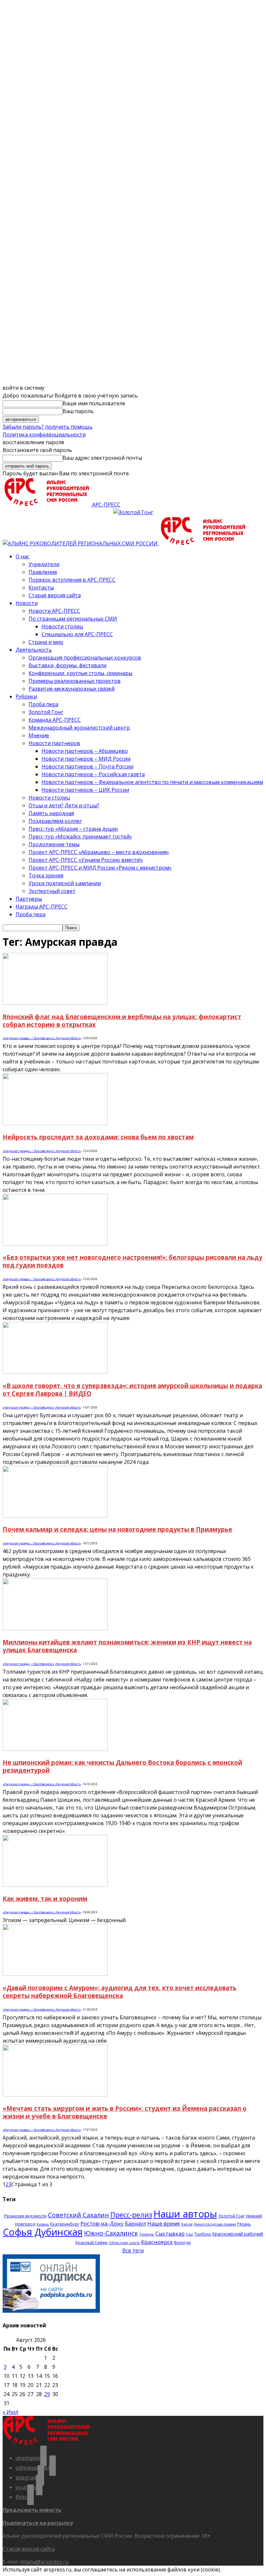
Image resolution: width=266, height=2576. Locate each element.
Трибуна (203, 2234)
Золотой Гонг (46, 712)
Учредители (44, 564)
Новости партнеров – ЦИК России (85, 790)
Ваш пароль (78, 411)
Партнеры (29, 899)
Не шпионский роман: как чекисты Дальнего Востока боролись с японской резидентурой (122, 1766)
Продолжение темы (54, 844)
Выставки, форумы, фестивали (67, 665)
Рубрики (26, 696)
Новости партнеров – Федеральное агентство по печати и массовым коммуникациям (152, 782)
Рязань (244, 2224)
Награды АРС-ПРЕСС (42, 907)
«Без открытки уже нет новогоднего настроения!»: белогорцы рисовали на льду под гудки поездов (133, 1261)
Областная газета (124, 2243)
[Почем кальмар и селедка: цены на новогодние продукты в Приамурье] (55, 1516)
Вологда (182, 2243)
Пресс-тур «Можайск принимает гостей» (80, 837)
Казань (43, 2224)
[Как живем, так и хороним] (55, 1885)
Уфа (189, 2234)
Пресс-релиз (131, 2215)
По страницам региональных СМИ (73, 619)
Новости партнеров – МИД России (86, 759)
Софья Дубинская (43, 2232)
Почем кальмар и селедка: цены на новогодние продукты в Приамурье (117, 1529)
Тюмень (147, 2234)
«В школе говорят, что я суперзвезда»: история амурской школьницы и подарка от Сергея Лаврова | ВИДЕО (132, 1389)
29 (47, 2394)
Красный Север (92, 2242)
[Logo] (81, 543)
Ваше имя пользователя (94, 403)
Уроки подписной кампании (65, 883)
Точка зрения (46, 875)
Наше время (164, 2223)
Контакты (41, 588)
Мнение (39, 735)
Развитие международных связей (72, 689)
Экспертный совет (52, 891)
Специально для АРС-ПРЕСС (77, 634)
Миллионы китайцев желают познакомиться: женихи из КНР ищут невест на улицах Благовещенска (127, 1646)
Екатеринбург (65, 2224)
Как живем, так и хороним (45, 1899)
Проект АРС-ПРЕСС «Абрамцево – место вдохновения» (99, 852)
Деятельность (34, 650)
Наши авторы (185, 2214)
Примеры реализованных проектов (75, 681)
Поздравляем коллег (55, 821)
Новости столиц (62, 626)
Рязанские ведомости (25, 2216)
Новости (27, 603)
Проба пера (43, 704)
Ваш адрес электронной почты (102, 458)
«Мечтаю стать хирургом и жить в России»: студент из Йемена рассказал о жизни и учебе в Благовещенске (125, 2112)
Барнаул (135, 2224)
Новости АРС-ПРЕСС (54, 611)
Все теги (133, 2250)
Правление (43, 572)
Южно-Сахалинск (111, 2233)
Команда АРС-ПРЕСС (55, 720)
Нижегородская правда (215, 2224)
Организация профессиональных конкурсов (85, 658)
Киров (187, 2224)
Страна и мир (46, 642)
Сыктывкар (170, 2234)
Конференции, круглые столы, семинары (80, 673)
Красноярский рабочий (238, 2234)
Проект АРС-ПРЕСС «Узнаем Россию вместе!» (86, 860)
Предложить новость (32, 2510)
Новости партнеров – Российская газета (93, 774)
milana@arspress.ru (44, 2562)
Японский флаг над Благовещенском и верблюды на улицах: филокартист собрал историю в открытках (122, 1021)
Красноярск (157, 2242)
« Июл (10, 2412)
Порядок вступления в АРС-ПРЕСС (72, 580)
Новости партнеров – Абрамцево (85, 751)
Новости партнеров (54, 743)
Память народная (51, 813)
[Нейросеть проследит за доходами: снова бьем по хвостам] (55, 1123)
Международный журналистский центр (79, 728)
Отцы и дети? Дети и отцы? (64, 805)
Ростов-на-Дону (102, 2223)
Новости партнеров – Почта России (87, 766)
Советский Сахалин (79, 2215)
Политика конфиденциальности (44, 434)
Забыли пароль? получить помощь (48, 427)
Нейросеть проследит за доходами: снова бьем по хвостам (98, 1137)
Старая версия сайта (55, 595)
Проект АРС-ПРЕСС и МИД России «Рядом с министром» (100, 868)
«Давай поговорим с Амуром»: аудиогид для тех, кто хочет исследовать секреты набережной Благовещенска (120, 1992)
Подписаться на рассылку (38, 2523)
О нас (22, 556)
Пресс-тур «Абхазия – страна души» (73, 829)
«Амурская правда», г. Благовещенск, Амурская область (42, 1038)
